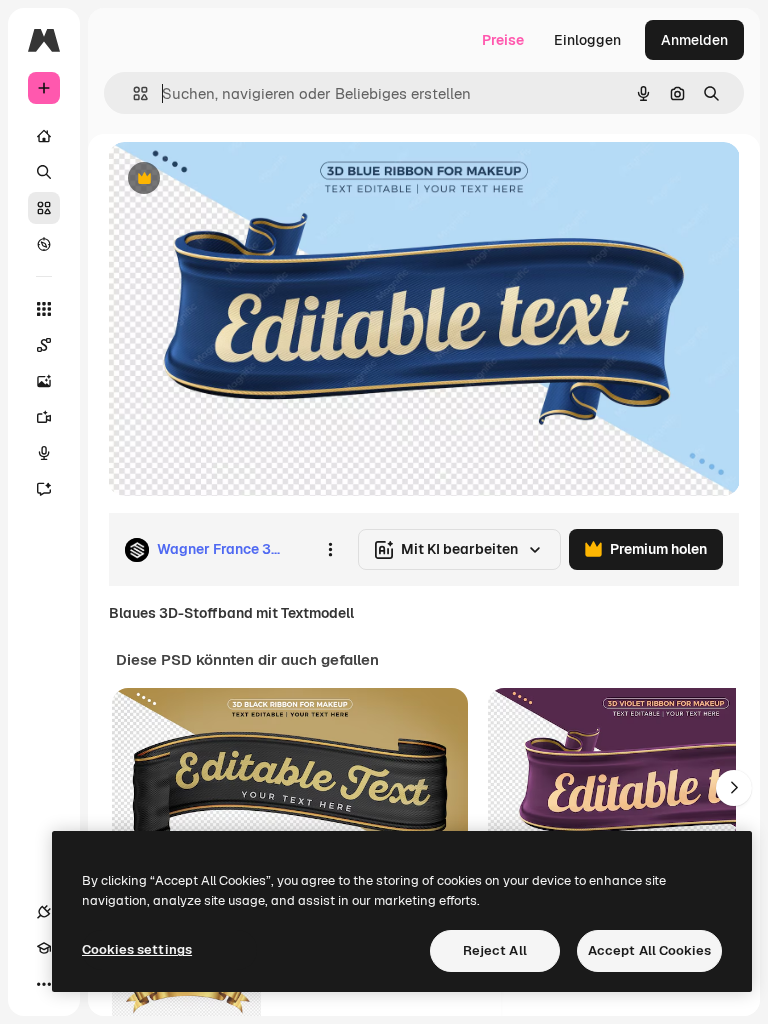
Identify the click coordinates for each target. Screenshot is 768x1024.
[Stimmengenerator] (44, 453)
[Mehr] (44, 984)
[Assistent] (44, 489)
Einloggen (587, 40)
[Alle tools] (44, 309)
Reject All (495, 950)
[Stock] (44, 208)
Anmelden (694, 40)
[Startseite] (44, 136)
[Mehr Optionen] (330, 550)
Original (236, 179)
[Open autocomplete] (132, 93)
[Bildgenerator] (44, 381)
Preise (503, 40)
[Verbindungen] (44, 912)
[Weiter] (734, 788)
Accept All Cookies (649, 950)
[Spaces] (44, 345)
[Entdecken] (44, 244)
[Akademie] (44, 948)
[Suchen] (44, 172)
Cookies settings (137, 949)
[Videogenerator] (44, 417)
